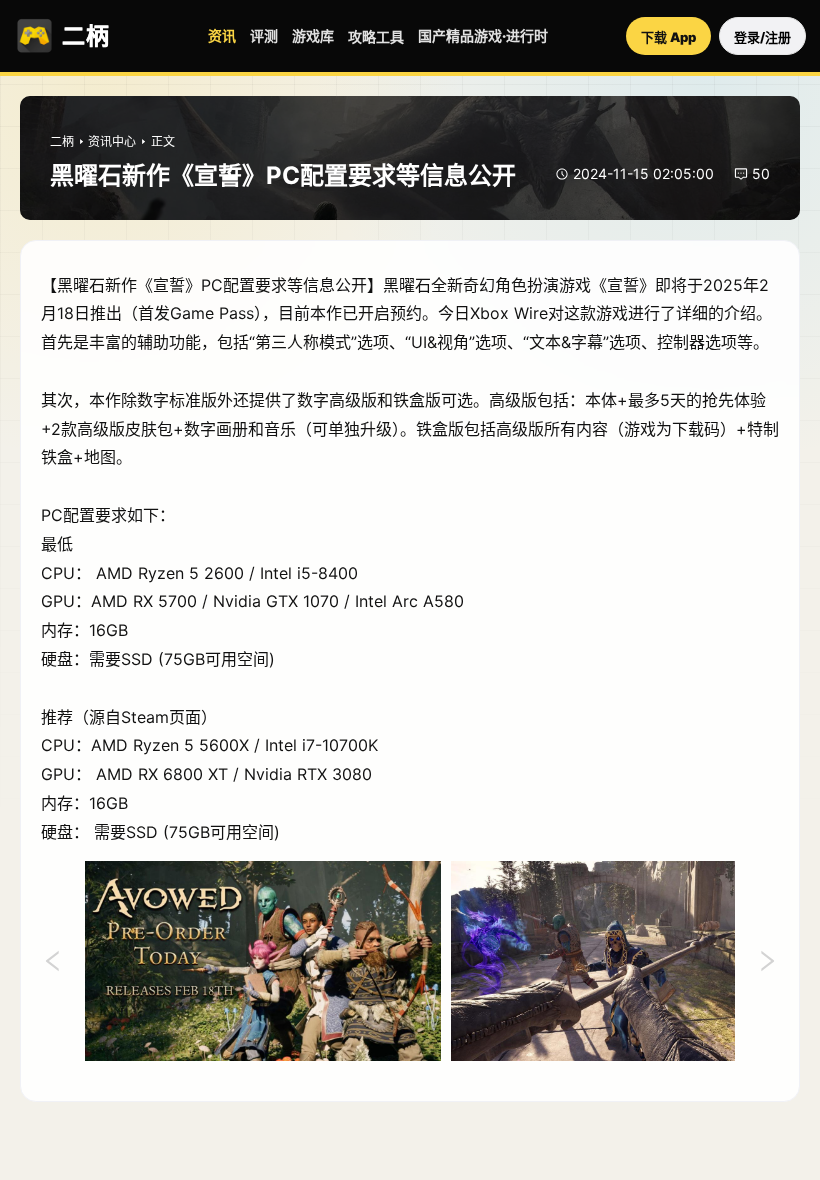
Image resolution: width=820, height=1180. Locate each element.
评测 (264, 35)
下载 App (668, 37)
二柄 (62, 141)
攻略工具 (376, 36)
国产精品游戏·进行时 (483, 35)
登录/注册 (762, 37)
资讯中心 (112, 141)
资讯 (222, 35)
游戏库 (313, 35)
